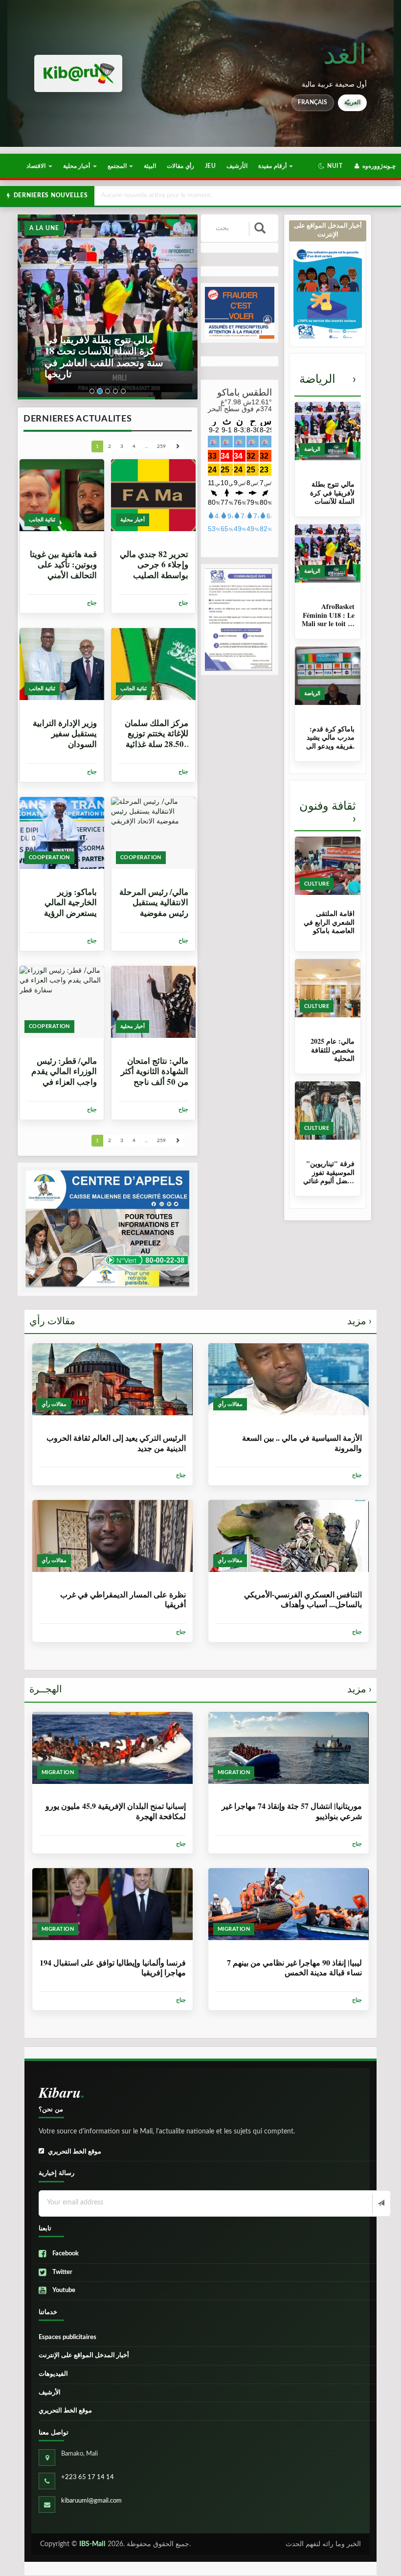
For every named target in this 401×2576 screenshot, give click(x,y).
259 (161, 446)
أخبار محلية (78, 166)
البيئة (150, 166)
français (313, 102)
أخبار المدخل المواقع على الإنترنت (84, 2355)
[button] (330, 166)
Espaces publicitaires (67, 2337)
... (146, 446)
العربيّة (352, 102)
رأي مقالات (180, 166)
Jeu (210, 166)
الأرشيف (237, 166)
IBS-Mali (92, 2544)
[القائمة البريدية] (380, 2204)
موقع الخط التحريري (75, 2152)
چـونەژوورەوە (378, 166)
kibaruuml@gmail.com (91, 2501)
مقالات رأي (200, 1321)
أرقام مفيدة (273, 166)
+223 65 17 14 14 (88, 2477)
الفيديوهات (53, 2374)
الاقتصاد (37, 166)
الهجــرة (200, 1689)
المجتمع (118, 166)
